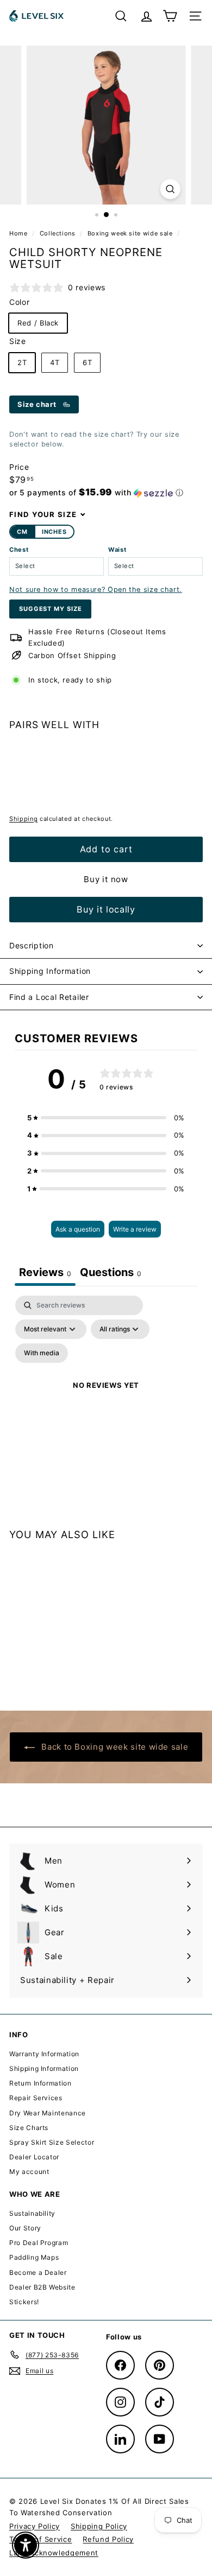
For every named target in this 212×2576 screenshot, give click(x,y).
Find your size (43, 514)
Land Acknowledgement (54, 2553)
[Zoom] (170, 189)
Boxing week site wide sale (130, 233)
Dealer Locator (34, 2157)
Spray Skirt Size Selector (52, 2142)
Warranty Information (44, 2054)
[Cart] (170, 16)
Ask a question (78, 1229)
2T (22, 362)
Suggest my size (50, 609)
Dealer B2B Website (42, 2287)
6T (87, 362)
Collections (59, 233)
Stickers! (24, 2302)
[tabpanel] (106, 1398)
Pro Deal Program (39, 2243)
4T (55, 362)
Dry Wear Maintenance (48, 2113)
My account (29, 2172)
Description (32, 945)
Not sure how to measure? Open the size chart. (96, 589)
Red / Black (38, 323)
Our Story (25, 2228)
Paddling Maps (34, 2257)
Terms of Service (40, 2539)
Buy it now (106, 879)
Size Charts (29, 2128)
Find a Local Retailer (49, 997)
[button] (96, 493)
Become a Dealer (38, 2272)
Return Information (40, 2083)
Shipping (23, 819)
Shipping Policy (99, 2526)
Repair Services (36, 2098)
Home (19, 233)
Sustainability (32, 2213)
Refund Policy (108, 2539)
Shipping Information (50, 971)
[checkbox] (42, 1353)
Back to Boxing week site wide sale (114, 1747)
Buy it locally (106, 909)
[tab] (111, 1274)
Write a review (135, 1229)
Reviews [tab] (45, 1272)
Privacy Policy (35, 2526)
